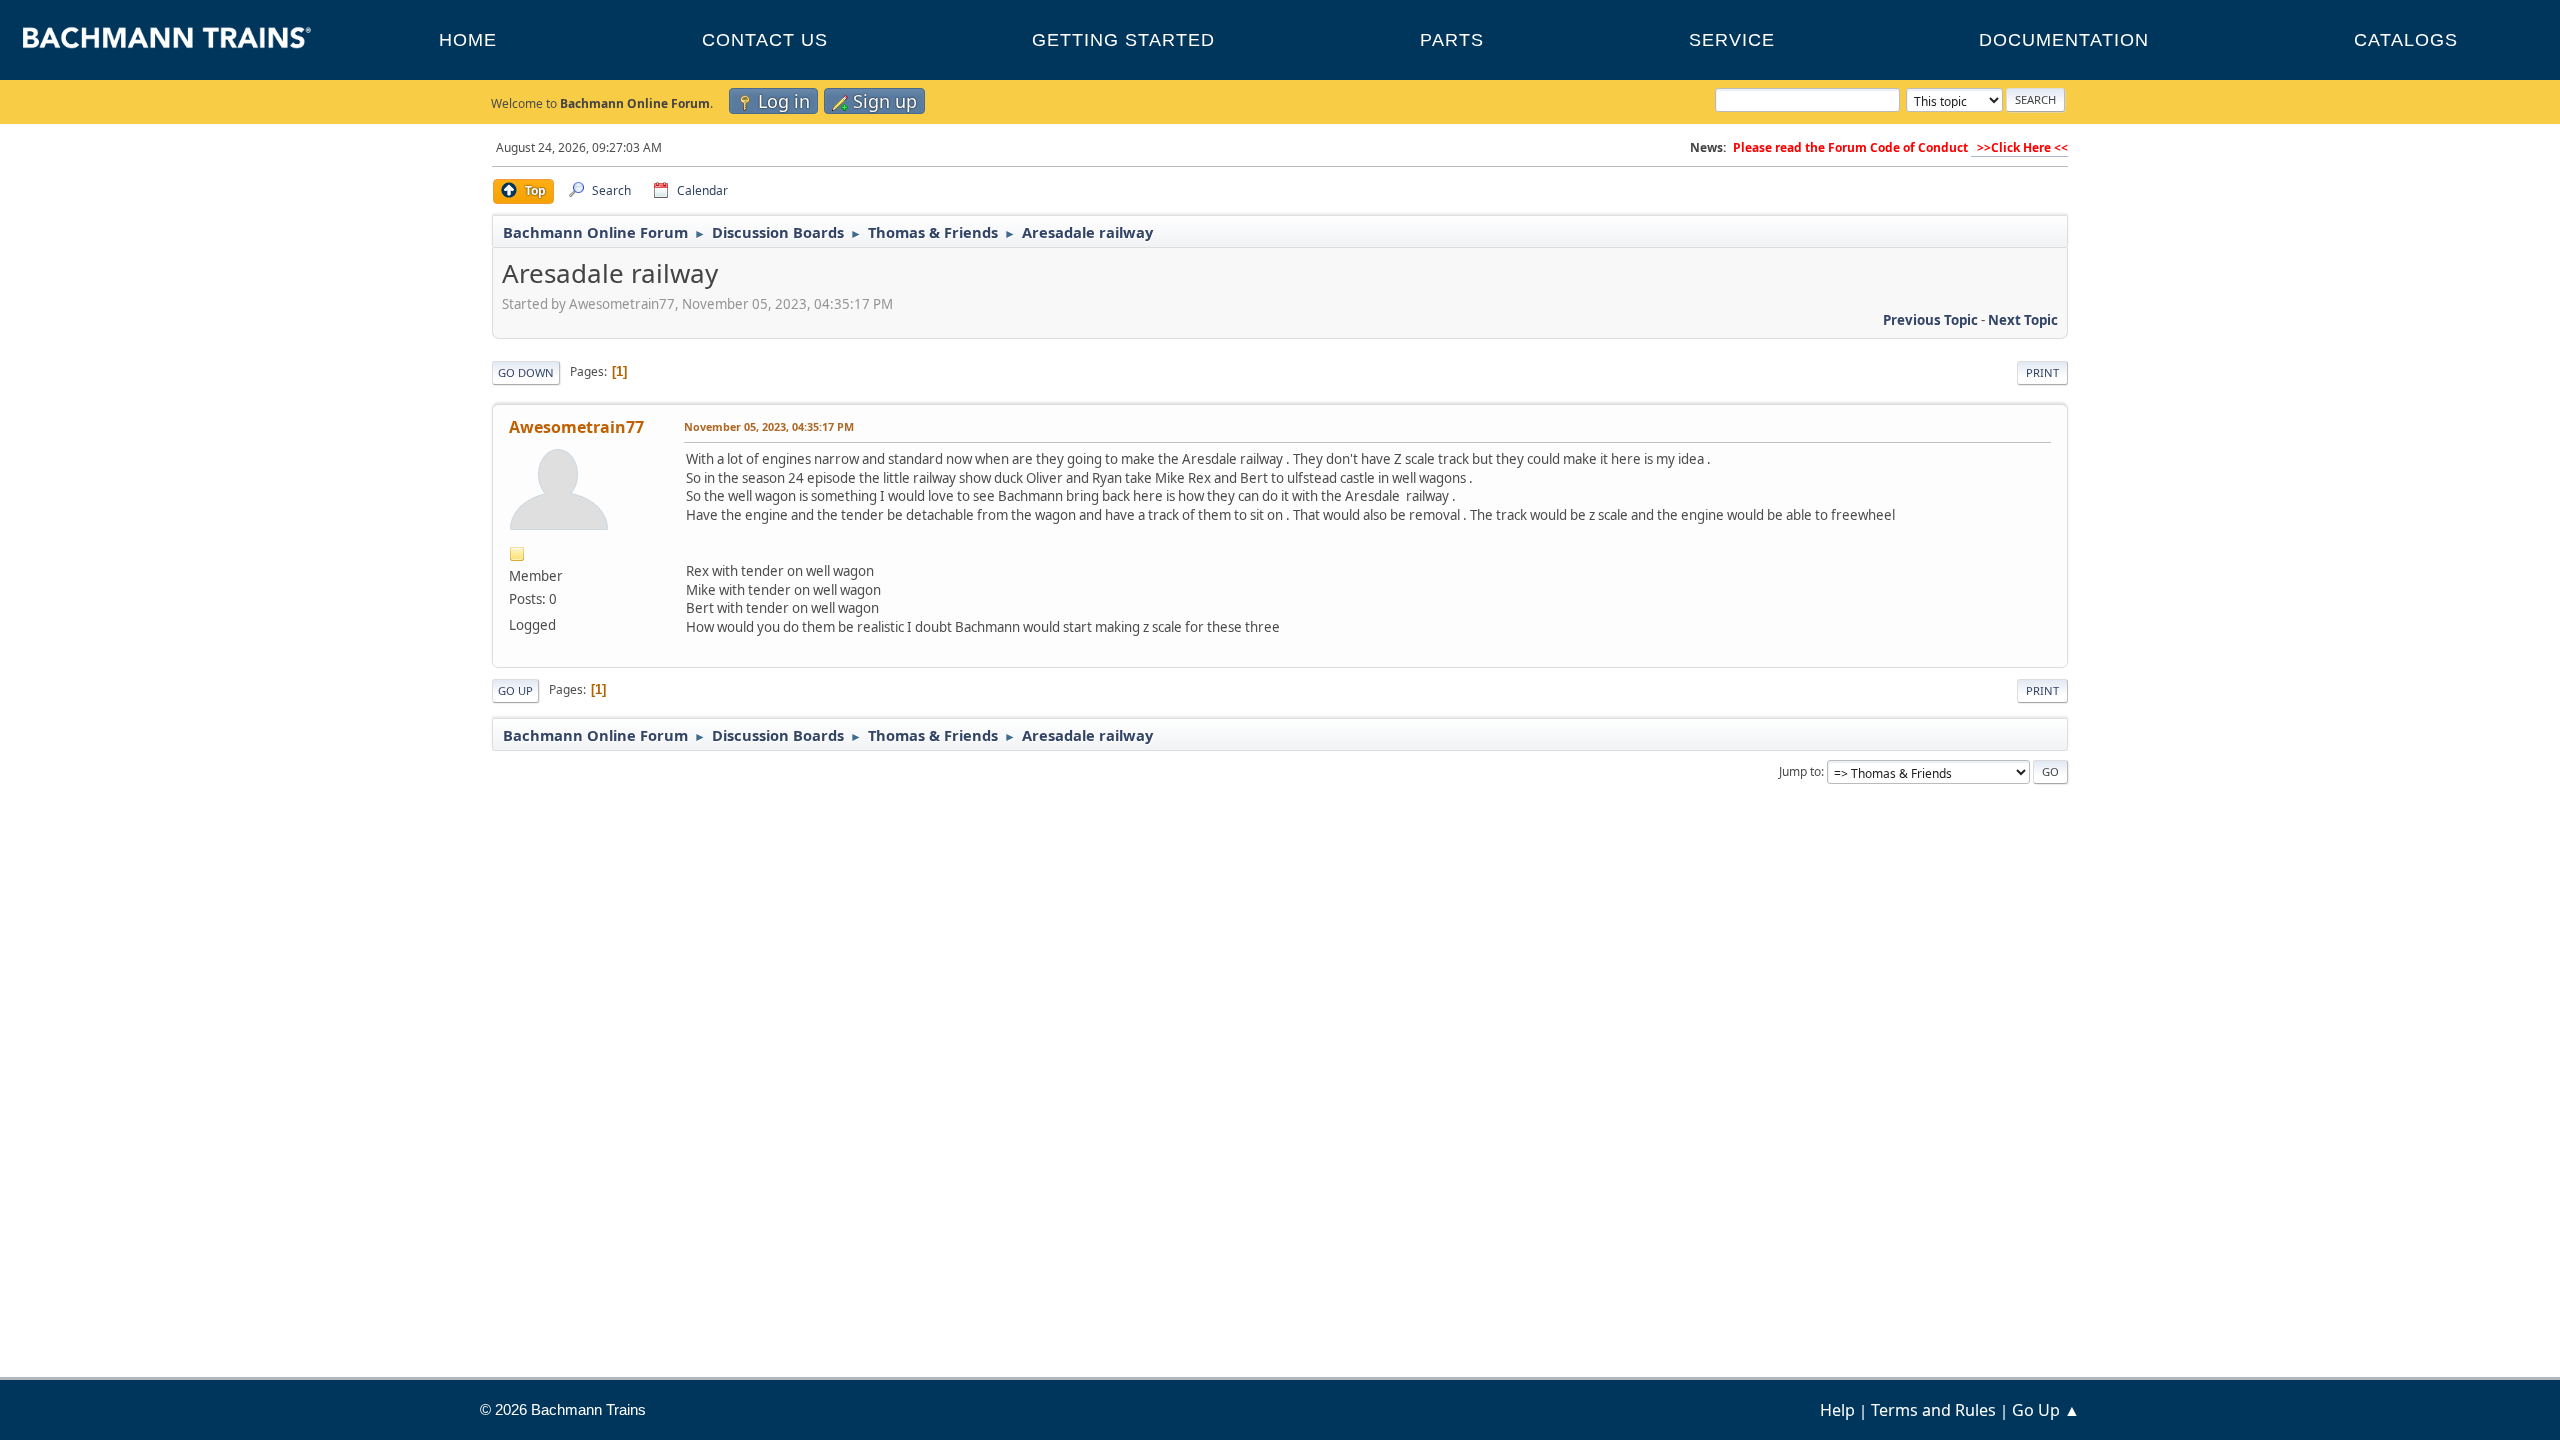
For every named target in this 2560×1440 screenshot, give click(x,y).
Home (468, 40)
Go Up (515, 690)
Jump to (1800, 771)
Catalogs (2406, 40)
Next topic (2023, 320)
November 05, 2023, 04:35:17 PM (769, 426)
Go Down (526, 372)
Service (1732, 40)
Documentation (2064, 40)
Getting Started (1123, 40)
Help (1837, 1410)
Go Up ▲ (2046, 1410)
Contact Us (765, 40)
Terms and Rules (1933, 1410)
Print (2042, 372)
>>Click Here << (2019, 147)
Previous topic (1930, 320)
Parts (1452, 40)
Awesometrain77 (576, 427)
